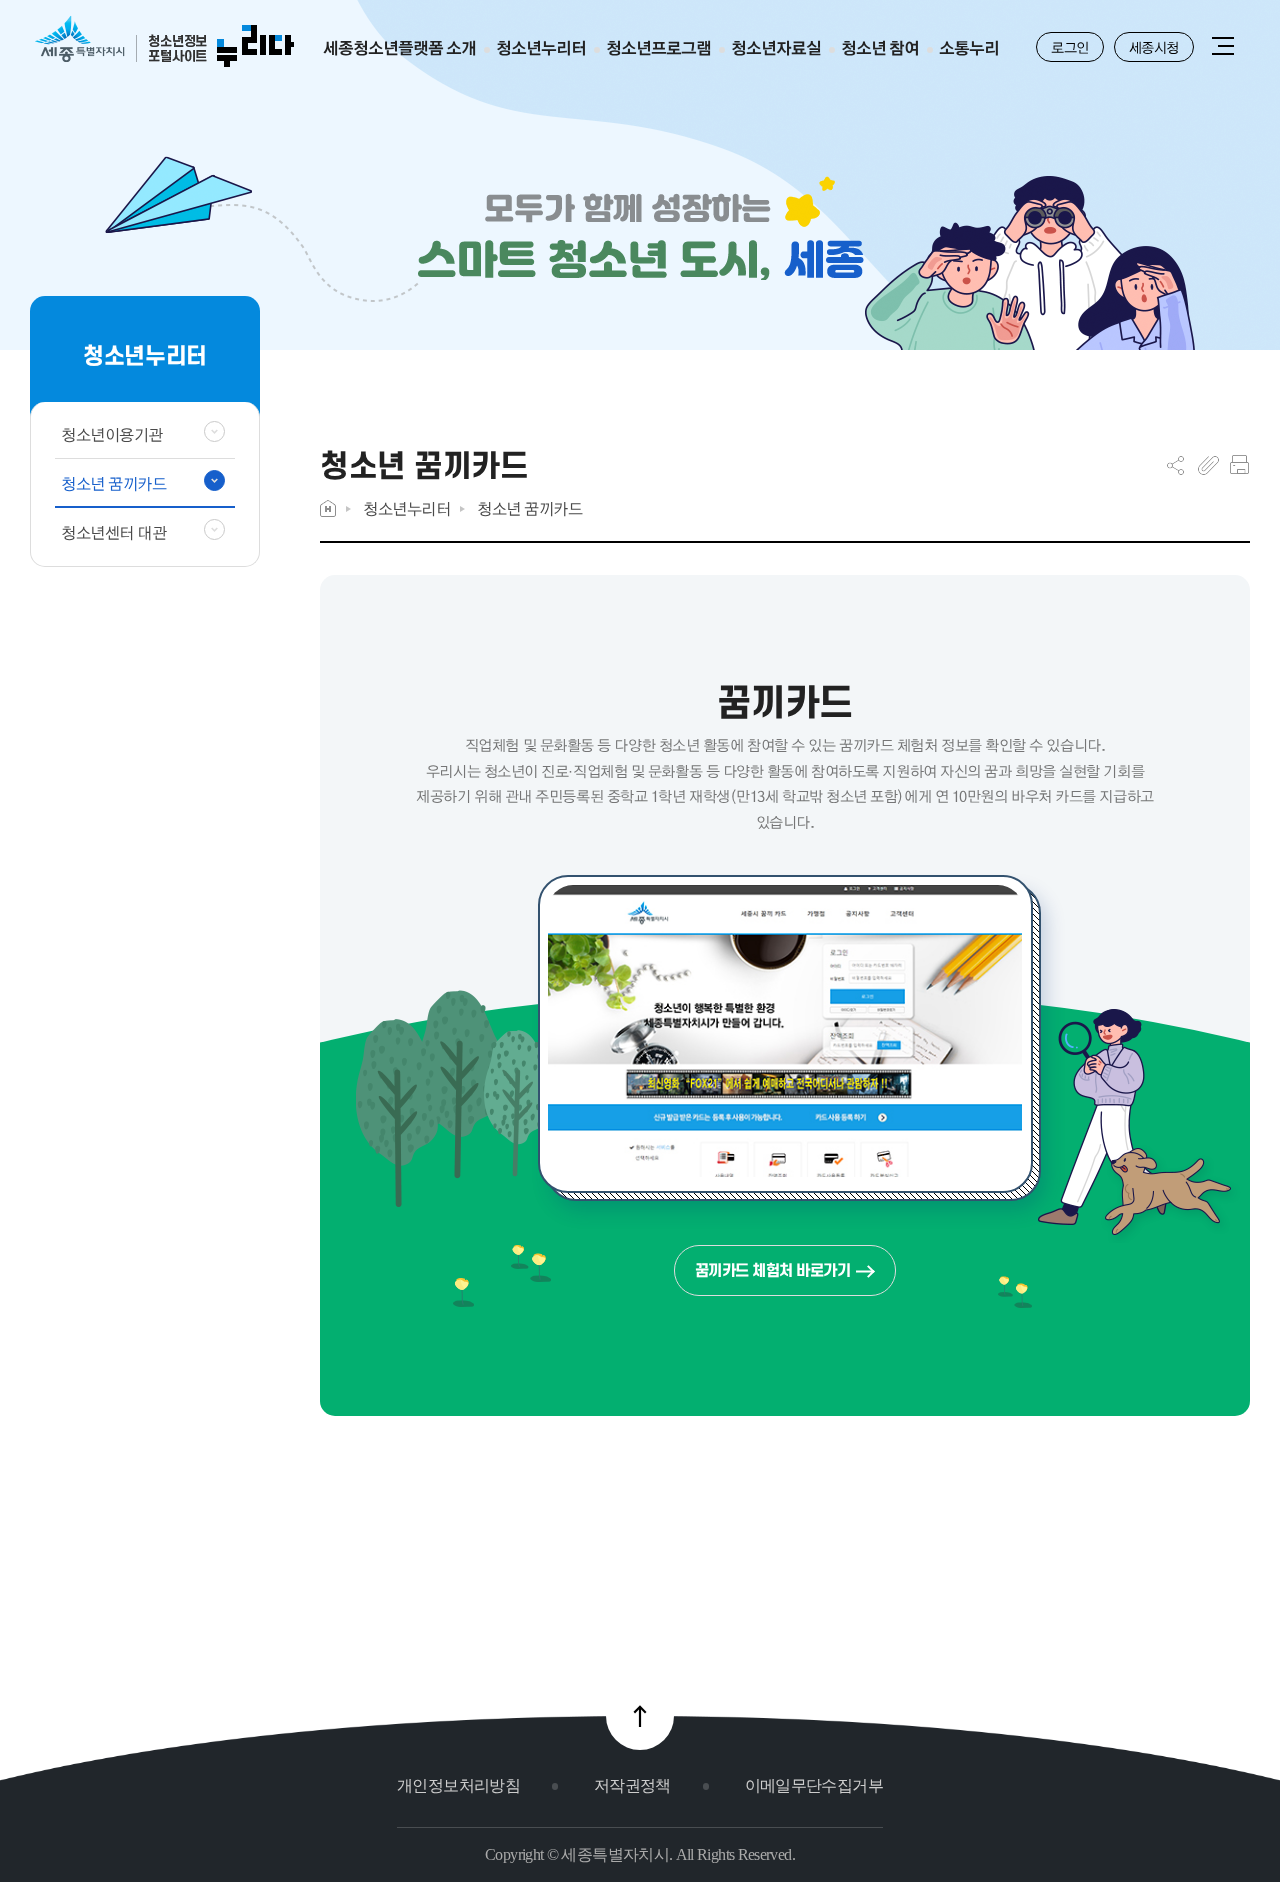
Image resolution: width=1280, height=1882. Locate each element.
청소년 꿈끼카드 (529, 508)
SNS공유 (1175, 465)
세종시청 (1154, 47)
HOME (328, 508)
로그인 (1070, 47)
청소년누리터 (406, 508)
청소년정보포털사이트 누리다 (164, 42)
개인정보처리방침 (458, 1785)
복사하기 (1208, 465)
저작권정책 (632, 1785)
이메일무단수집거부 (814, 1785)
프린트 (1239, 465)
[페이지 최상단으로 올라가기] (640, 1716)
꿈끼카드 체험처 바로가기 (773, 1270)
